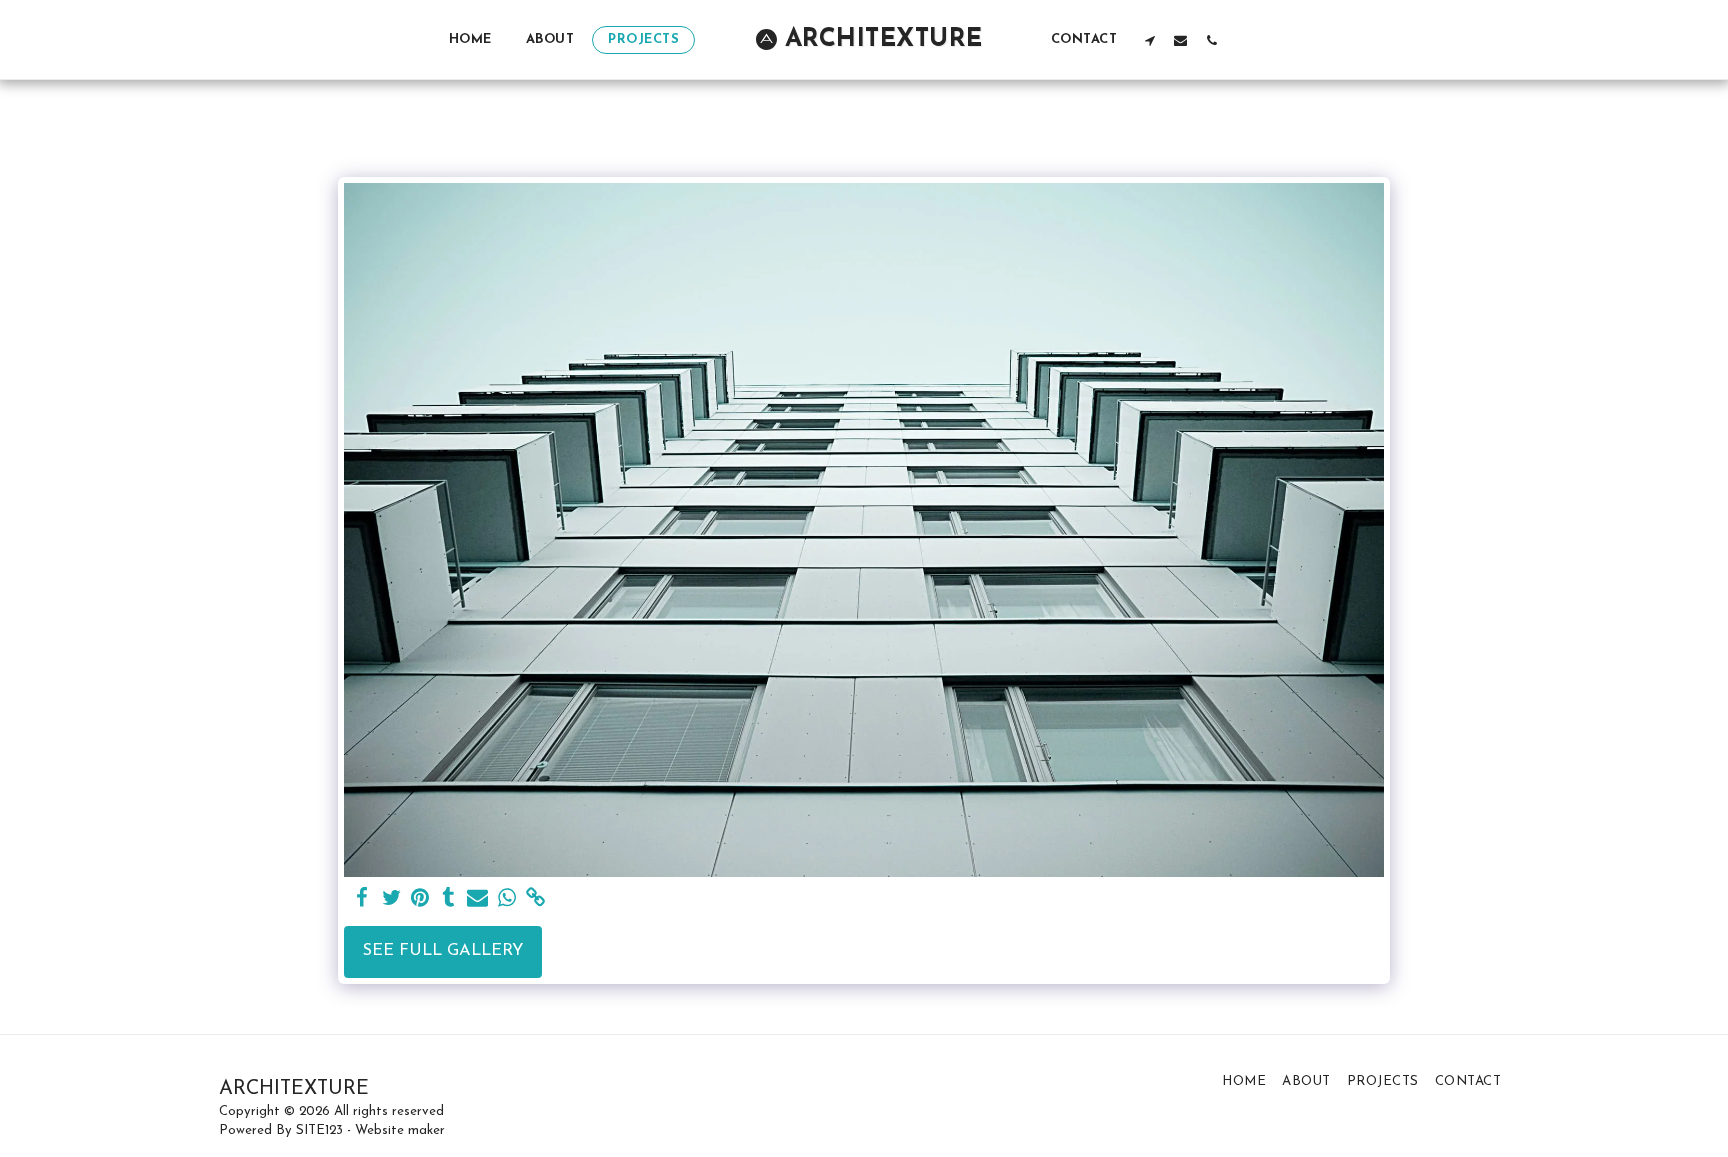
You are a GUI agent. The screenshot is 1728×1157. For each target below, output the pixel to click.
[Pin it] (420, 899)
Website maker (400, 1130)
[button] (1149, 40)
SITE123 (319, 1130)
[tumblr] (449, 899)
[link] (535, 899)
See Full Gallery (443, 951)
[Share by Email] (477, 899)
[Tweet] (391, 899)
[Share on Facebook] (362, 899)
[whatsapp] (506, 899)
